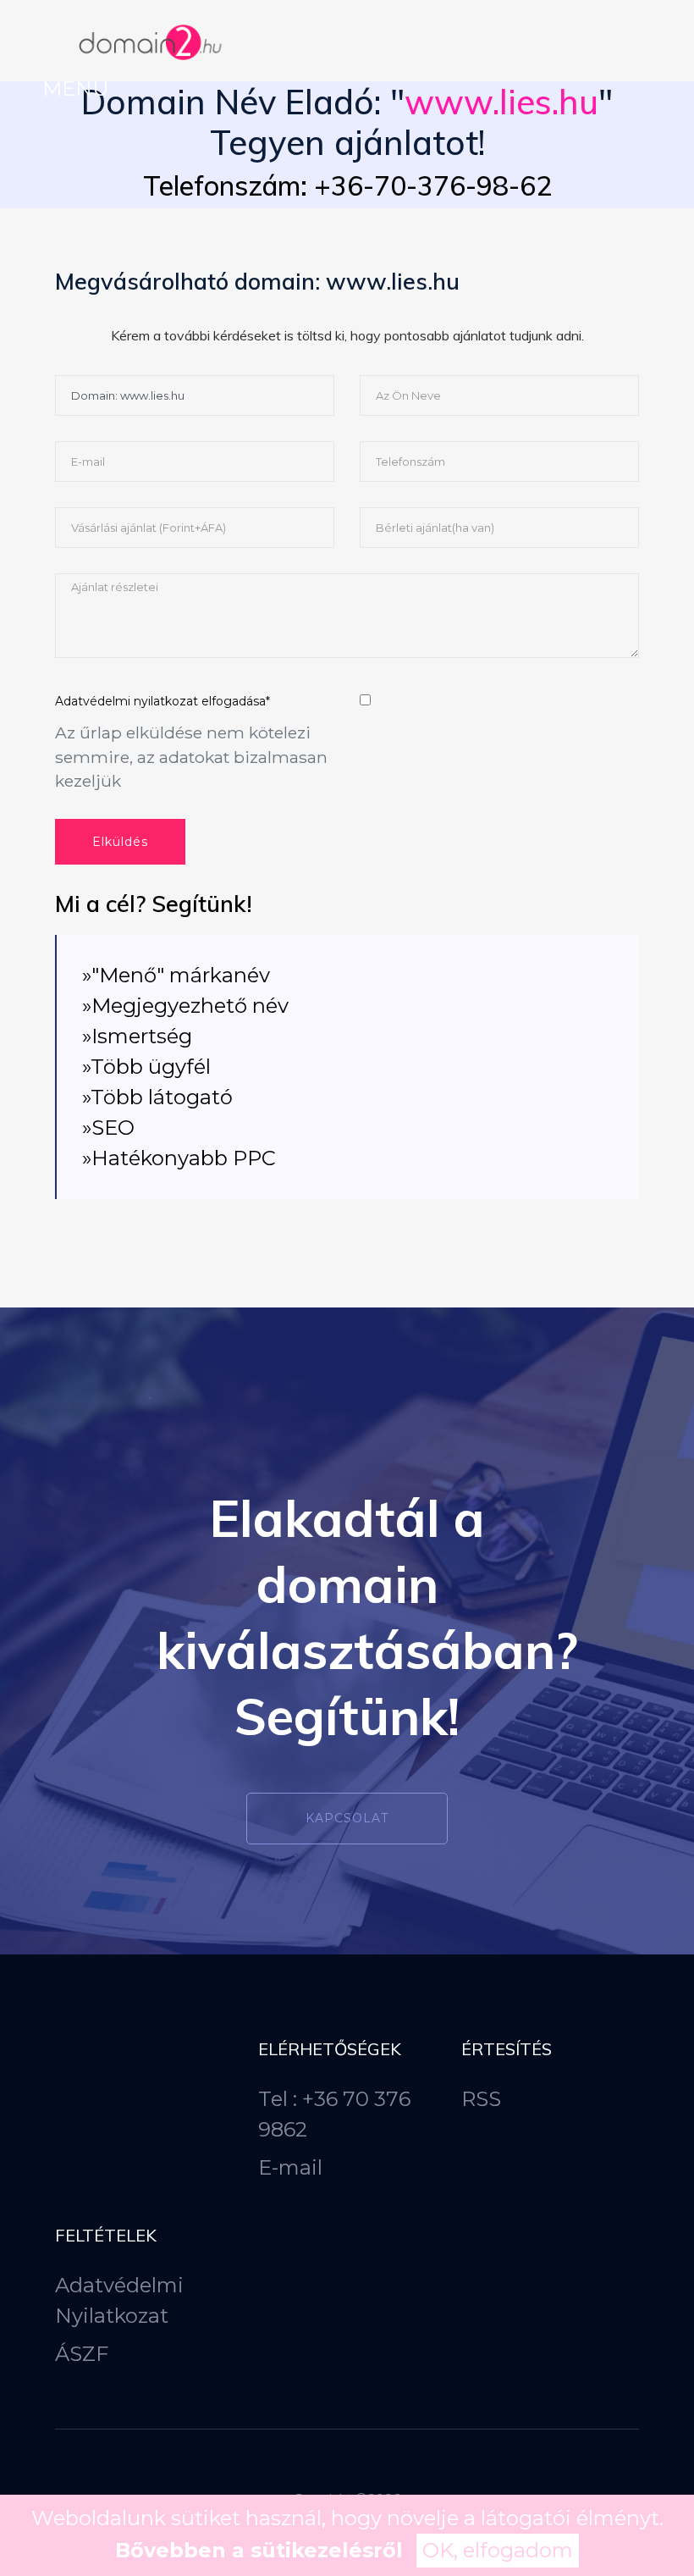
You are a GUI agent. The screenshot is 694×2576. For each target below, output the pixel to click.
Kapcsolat (347, 1818)
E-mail (290, 2167)
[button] (75, 88)
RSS (481, 2099)
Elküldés (120, 842)
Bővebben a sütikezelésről (259, 2550)
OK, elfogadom (498, 2550)
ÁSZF (82, 2354)
